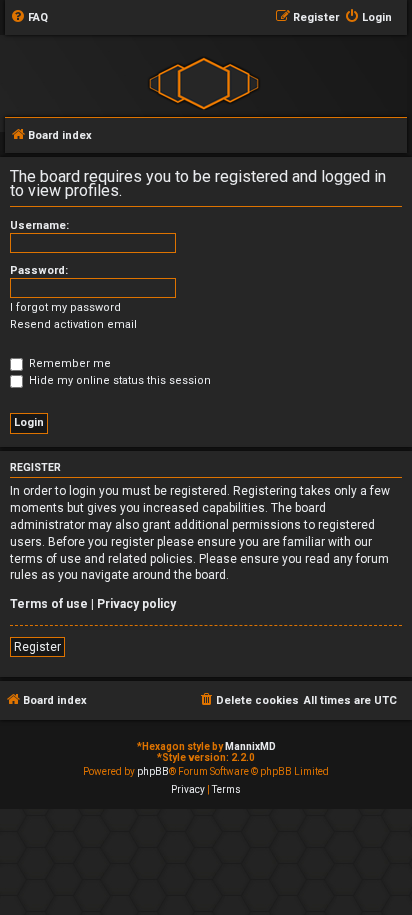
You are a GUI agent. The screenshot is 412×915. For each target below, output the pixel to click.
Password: (39, 270)
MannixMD (250, 746)
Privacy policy (136, 604)
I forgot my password (65, 307)
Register (37, 647)
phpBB (153, 771)
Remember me (68, 363)
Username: (39, 225)
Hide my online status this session (118, 380)
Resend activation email (73, 324)
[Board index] (203, 82)
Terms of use (49, 604)
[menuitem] (29, 18)
